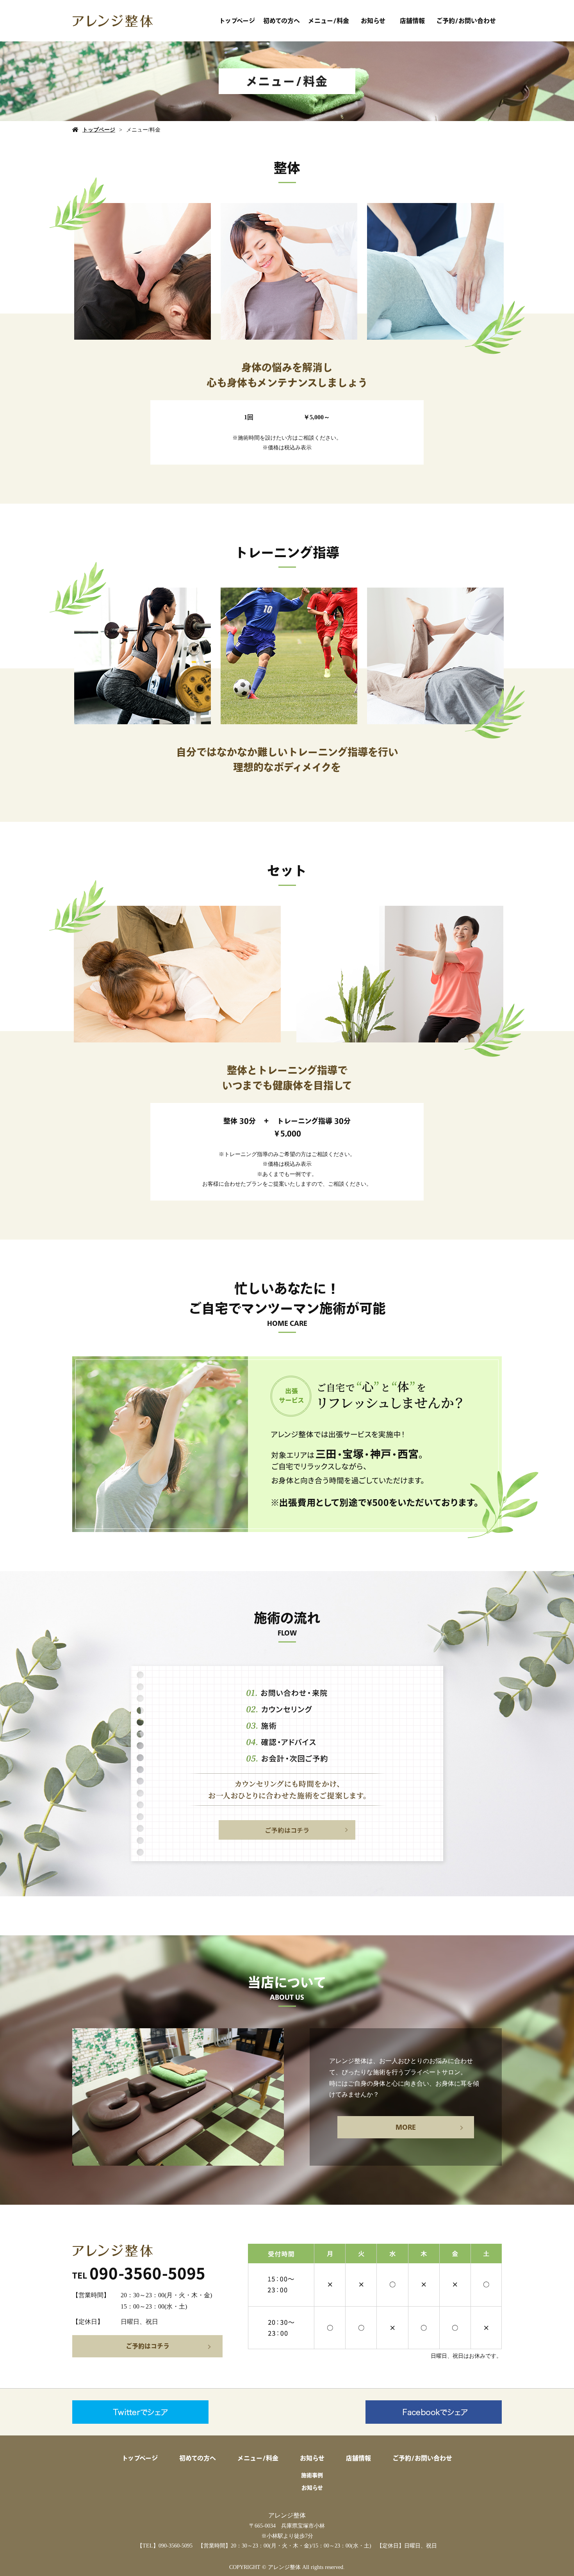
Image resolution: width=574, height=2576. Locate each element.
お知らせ (373, 21)
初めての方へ (282, 21)
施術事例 (312, 2475)
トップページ (237, 21)
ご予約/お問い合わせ (466, 21)
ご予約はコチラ (148, 2346)
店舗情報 (412, 21)
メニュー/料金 (329, 21)
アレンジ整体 (287, 2515)
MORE (406, 2127)
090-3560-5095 (176, 2546)
